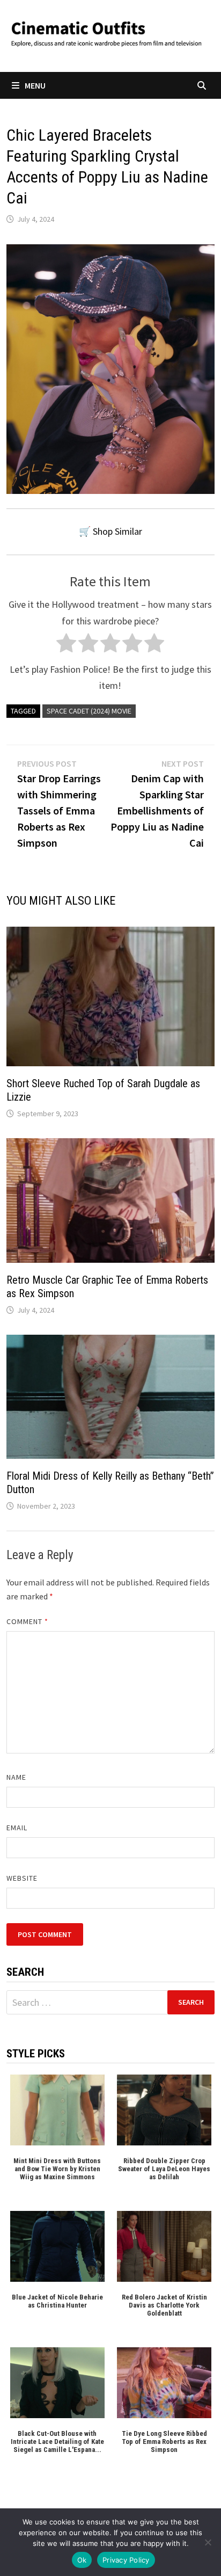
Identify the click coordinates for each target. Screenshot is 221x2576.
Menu (35, 85)
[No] (208, 2542)
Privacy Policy (126, 2560)
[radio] (66, 646)
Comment (28, 1621)
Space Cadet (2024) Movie (89, 711)
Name (16, 1777)
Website (22, 1878)
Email (17, 1828)
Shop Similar (117, 531)
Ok (82, 2560)
